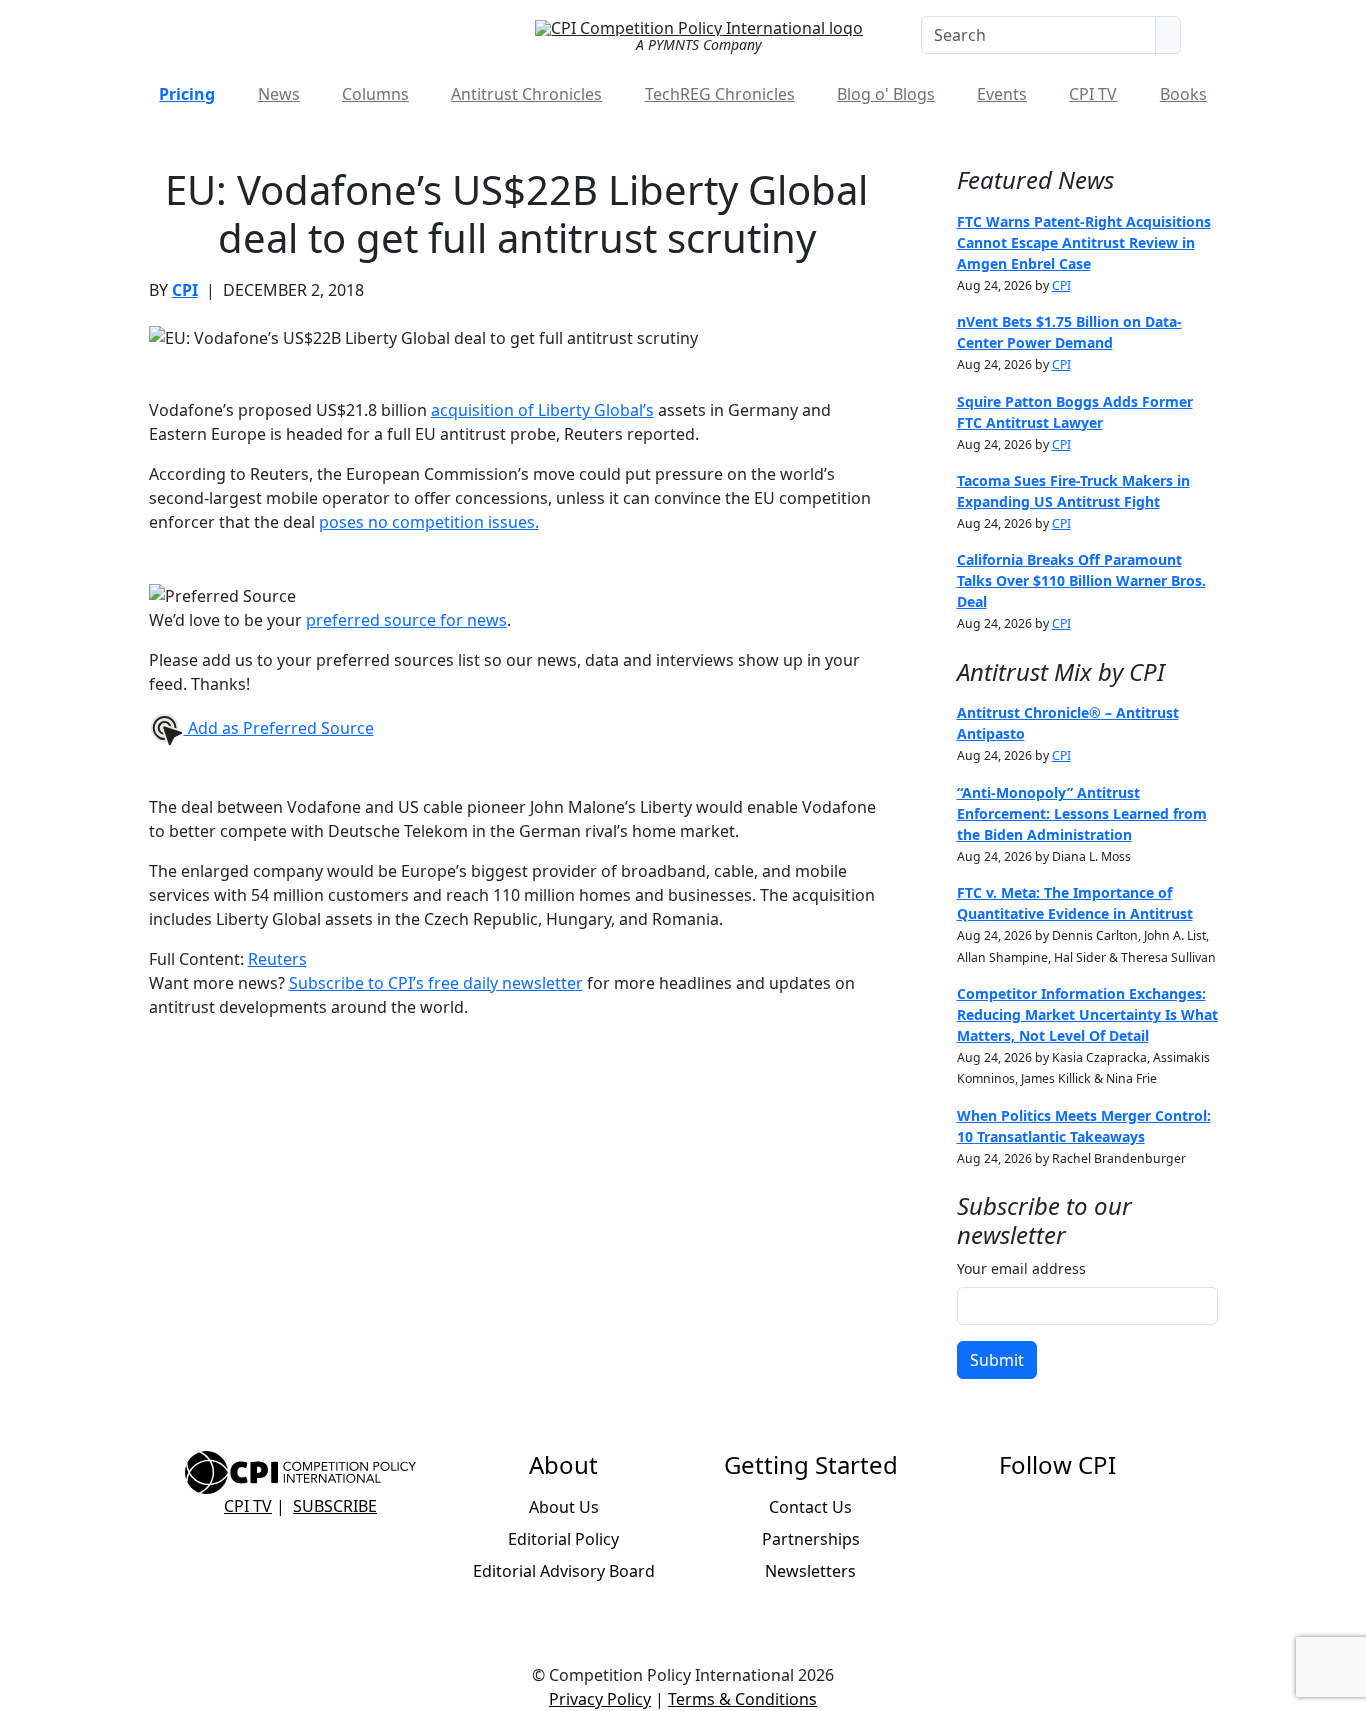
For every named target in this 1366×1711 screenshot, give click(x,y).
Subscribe (335, 1506)
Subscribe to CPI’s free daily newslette (432, 983)
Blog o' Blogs (886, 94)
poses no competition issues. (429, 522)
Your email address (1021, 1268)
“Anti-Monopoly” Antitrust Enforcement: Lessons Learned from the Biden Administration (1082, 813)
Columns (375, 94)
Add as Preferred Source (279, 728)
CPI (185, 290)
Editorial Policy (563, 1539)
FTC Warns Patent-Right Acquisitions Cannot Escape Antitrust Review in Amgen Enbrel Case (1084, 242)
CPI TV (1093, 94)
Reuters (277, 959)
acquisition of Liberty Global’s (542, 410)
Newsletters (810, 1571)
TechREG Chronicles (720, 94)
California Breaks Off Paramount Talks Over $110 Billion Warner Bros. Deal (1081, 580)
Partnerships (811, 1539)
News (279, 94)
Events (1002, 94)
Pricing (187, 94)
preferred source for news (406, 620)
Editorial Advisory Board (564, 1571)
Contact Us (810, 1507)
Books (1183, 94)
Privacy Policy (600, 1699)
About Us (564, 1507)
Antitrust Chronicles (526, 94)
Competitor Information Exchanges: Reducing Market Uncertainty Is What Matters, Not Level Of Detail (1087, 1014)
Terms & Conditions (742, 1699)
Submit (997, 1360)
